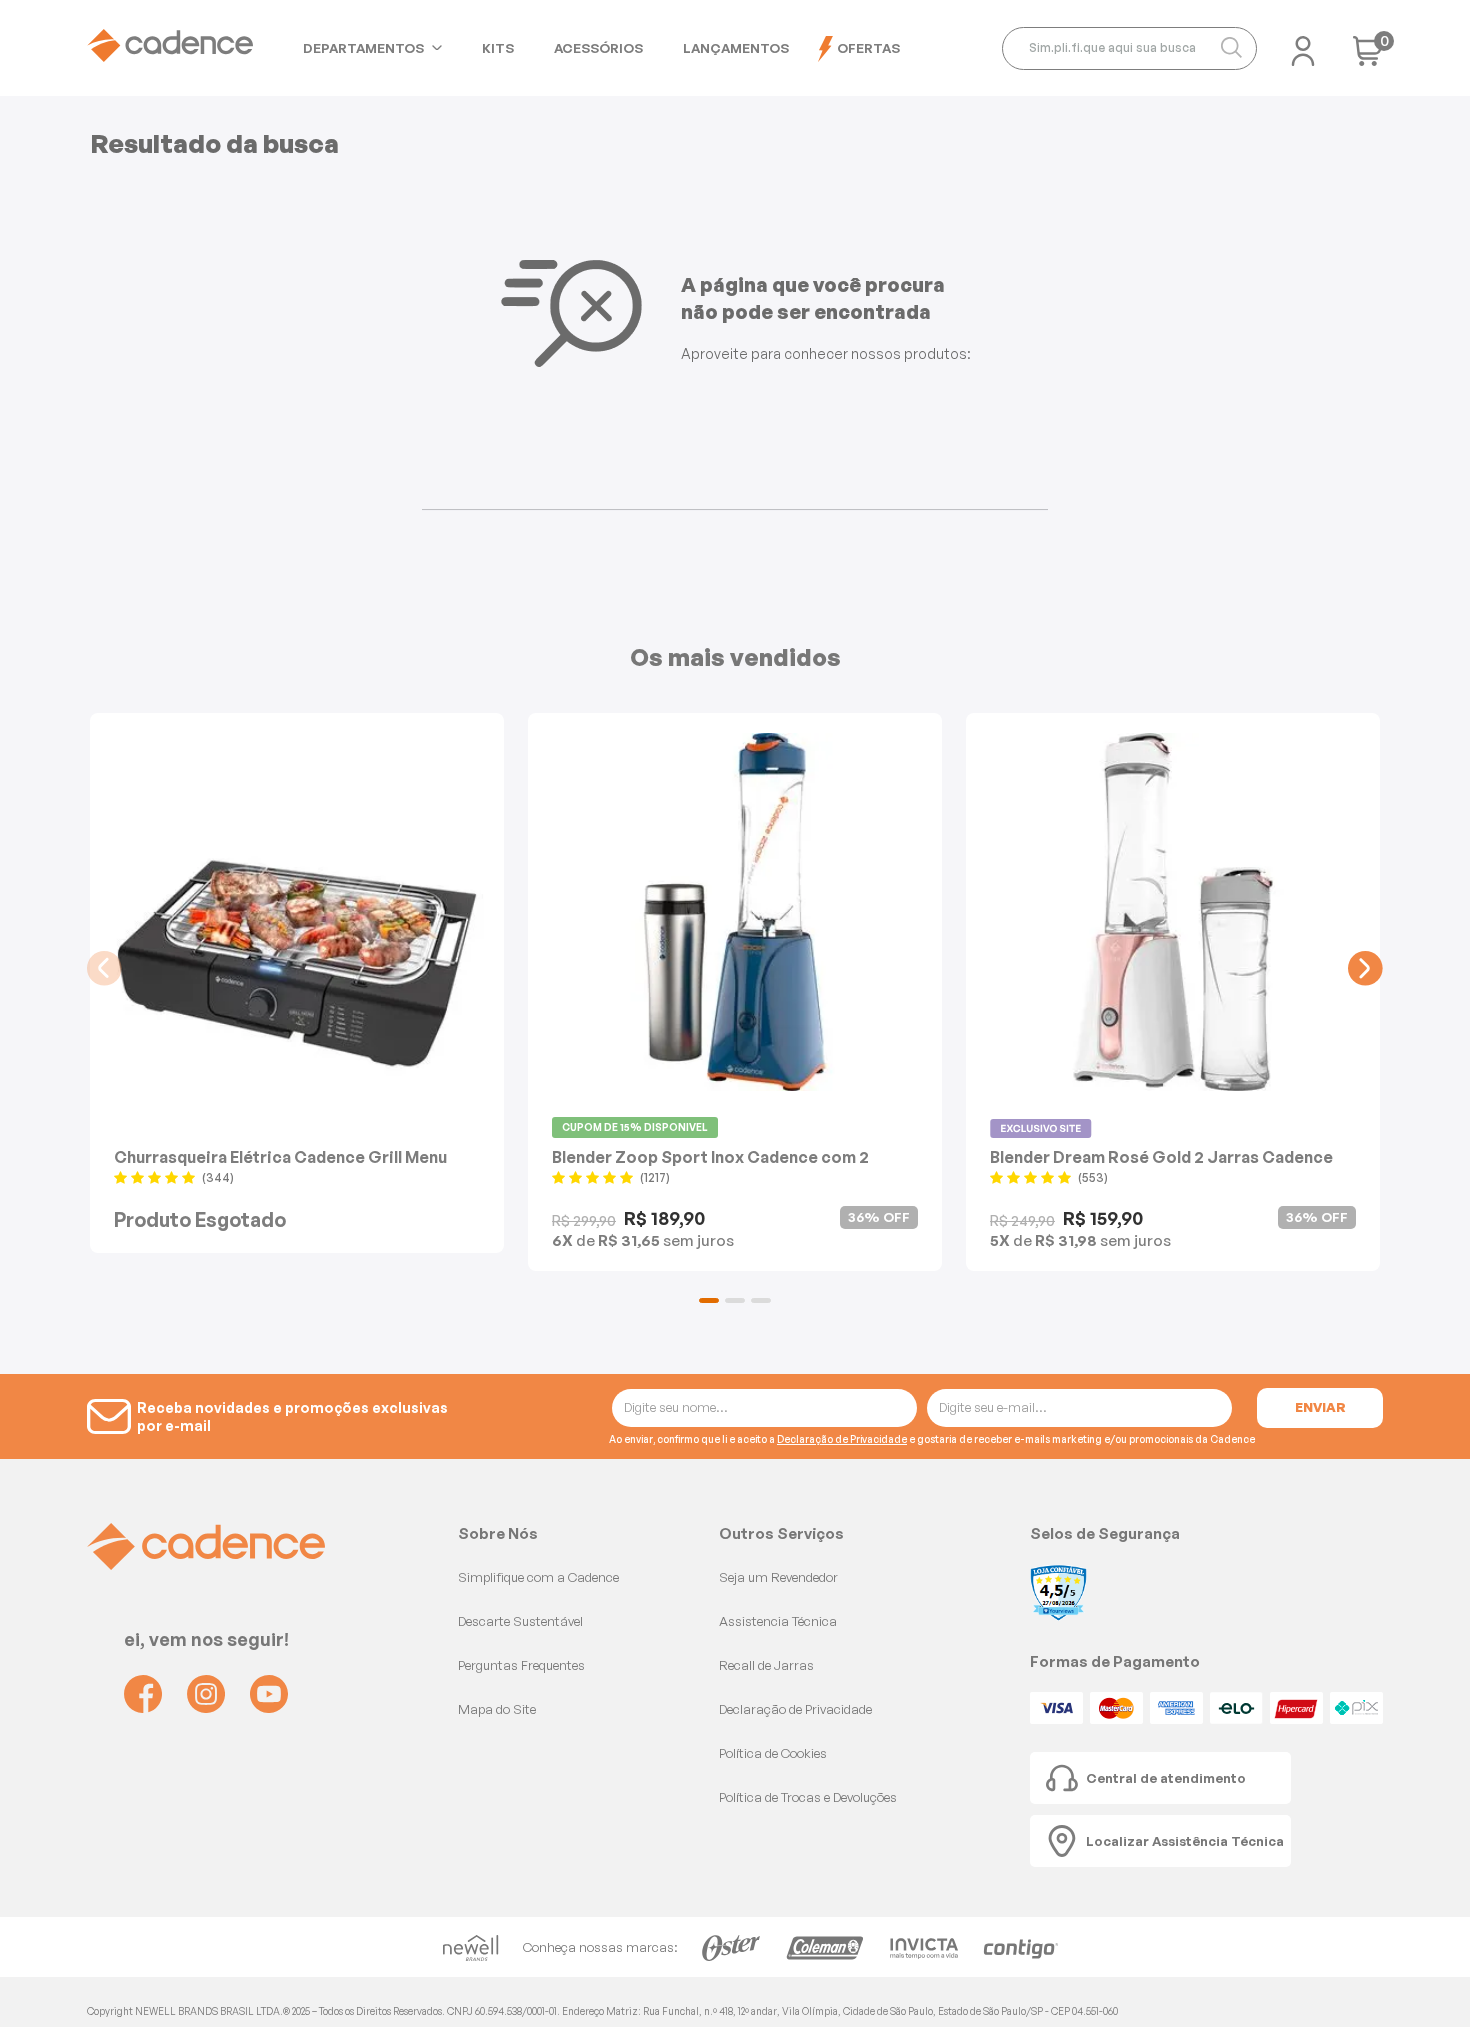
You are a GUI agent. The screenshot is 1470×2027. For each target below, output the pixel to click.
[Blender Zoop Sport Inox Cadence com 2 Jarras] (735, 912)
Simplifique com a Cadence (538, 1577)
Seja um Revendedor (778, 1577)
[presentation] (104, 968)
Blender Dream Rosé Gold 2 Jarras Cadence (1161, 1156)
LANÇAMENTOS (736, 48)
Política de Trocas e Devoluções (808, 1797)
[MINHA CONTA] (1303, 45)
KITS (498, 48)
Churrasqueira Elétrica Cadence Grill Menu (280, 1156)
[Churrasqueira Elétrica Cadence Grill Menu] (297, 912)
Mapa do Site (497, 1709)
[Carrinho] (1368, 57)
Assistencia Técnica (778, 1621)
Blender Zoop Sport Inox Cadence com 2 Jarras (710, 1156)
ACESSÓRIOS (598, 48)
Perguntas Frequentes (521, 1665)
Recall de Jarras (766, 1665)
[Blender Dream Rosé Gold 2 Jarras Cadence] (1173, 912)
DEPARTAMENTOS (363, 48)
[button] (709, 1300)
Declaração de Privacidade (842, 1439)
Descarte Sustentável (520, 1621)
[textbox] (1129, 48)
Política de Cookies (773, 1753)
